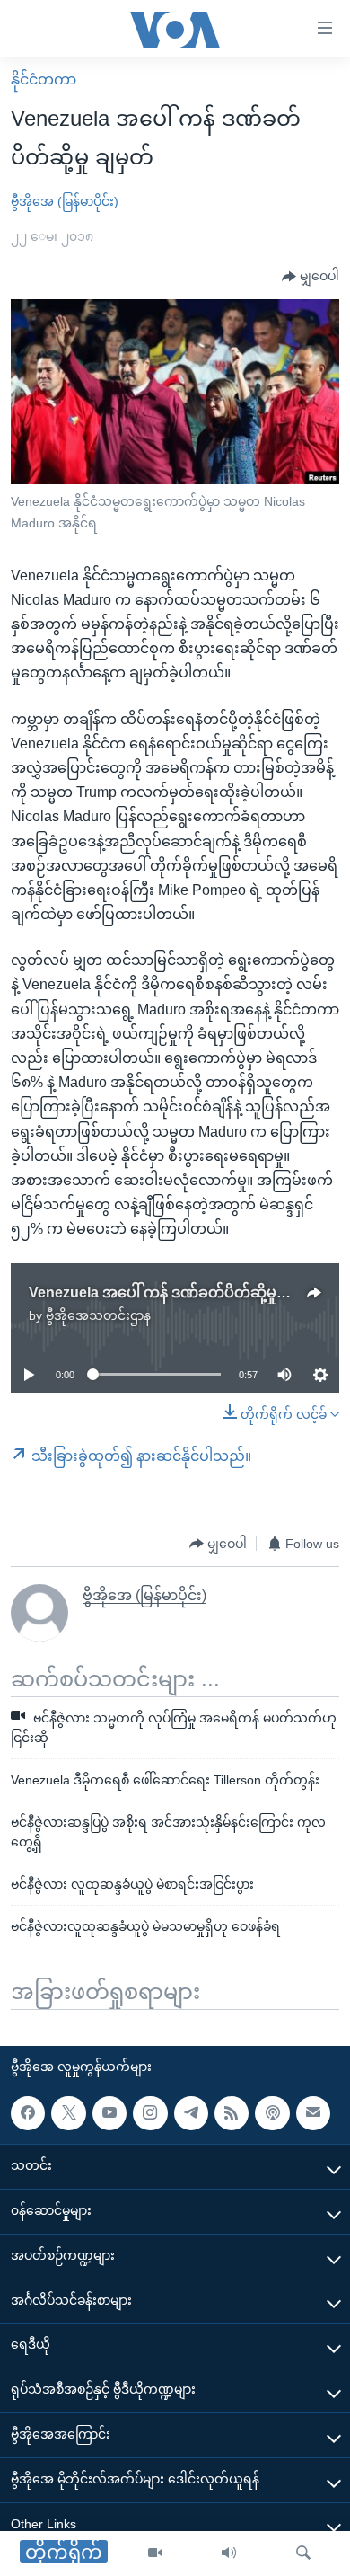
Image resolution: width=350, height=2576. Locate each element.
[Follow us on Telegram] (191, 2113)
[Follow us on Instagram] (150, 2113)
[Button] (311, 277)
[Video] (155, 2554)
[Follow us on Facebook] (28, 2113)
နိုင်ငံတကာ (44, 80)
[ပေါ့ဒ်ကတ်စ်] (272, 2113)
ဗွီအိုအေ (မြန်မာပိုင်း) (65, 201)
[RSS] (232, 2113)
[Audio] (229, 2554)
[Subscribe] (313, 2113)
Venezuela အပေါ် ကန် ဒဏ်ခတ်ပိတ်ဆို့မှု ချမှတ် (174, 1292)
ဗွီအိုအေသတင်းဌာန (98, 1315)
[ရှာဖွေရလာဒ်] (303, 2554)
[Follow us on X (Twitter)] (68, 2113)
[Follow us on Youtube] (109, 2113)
